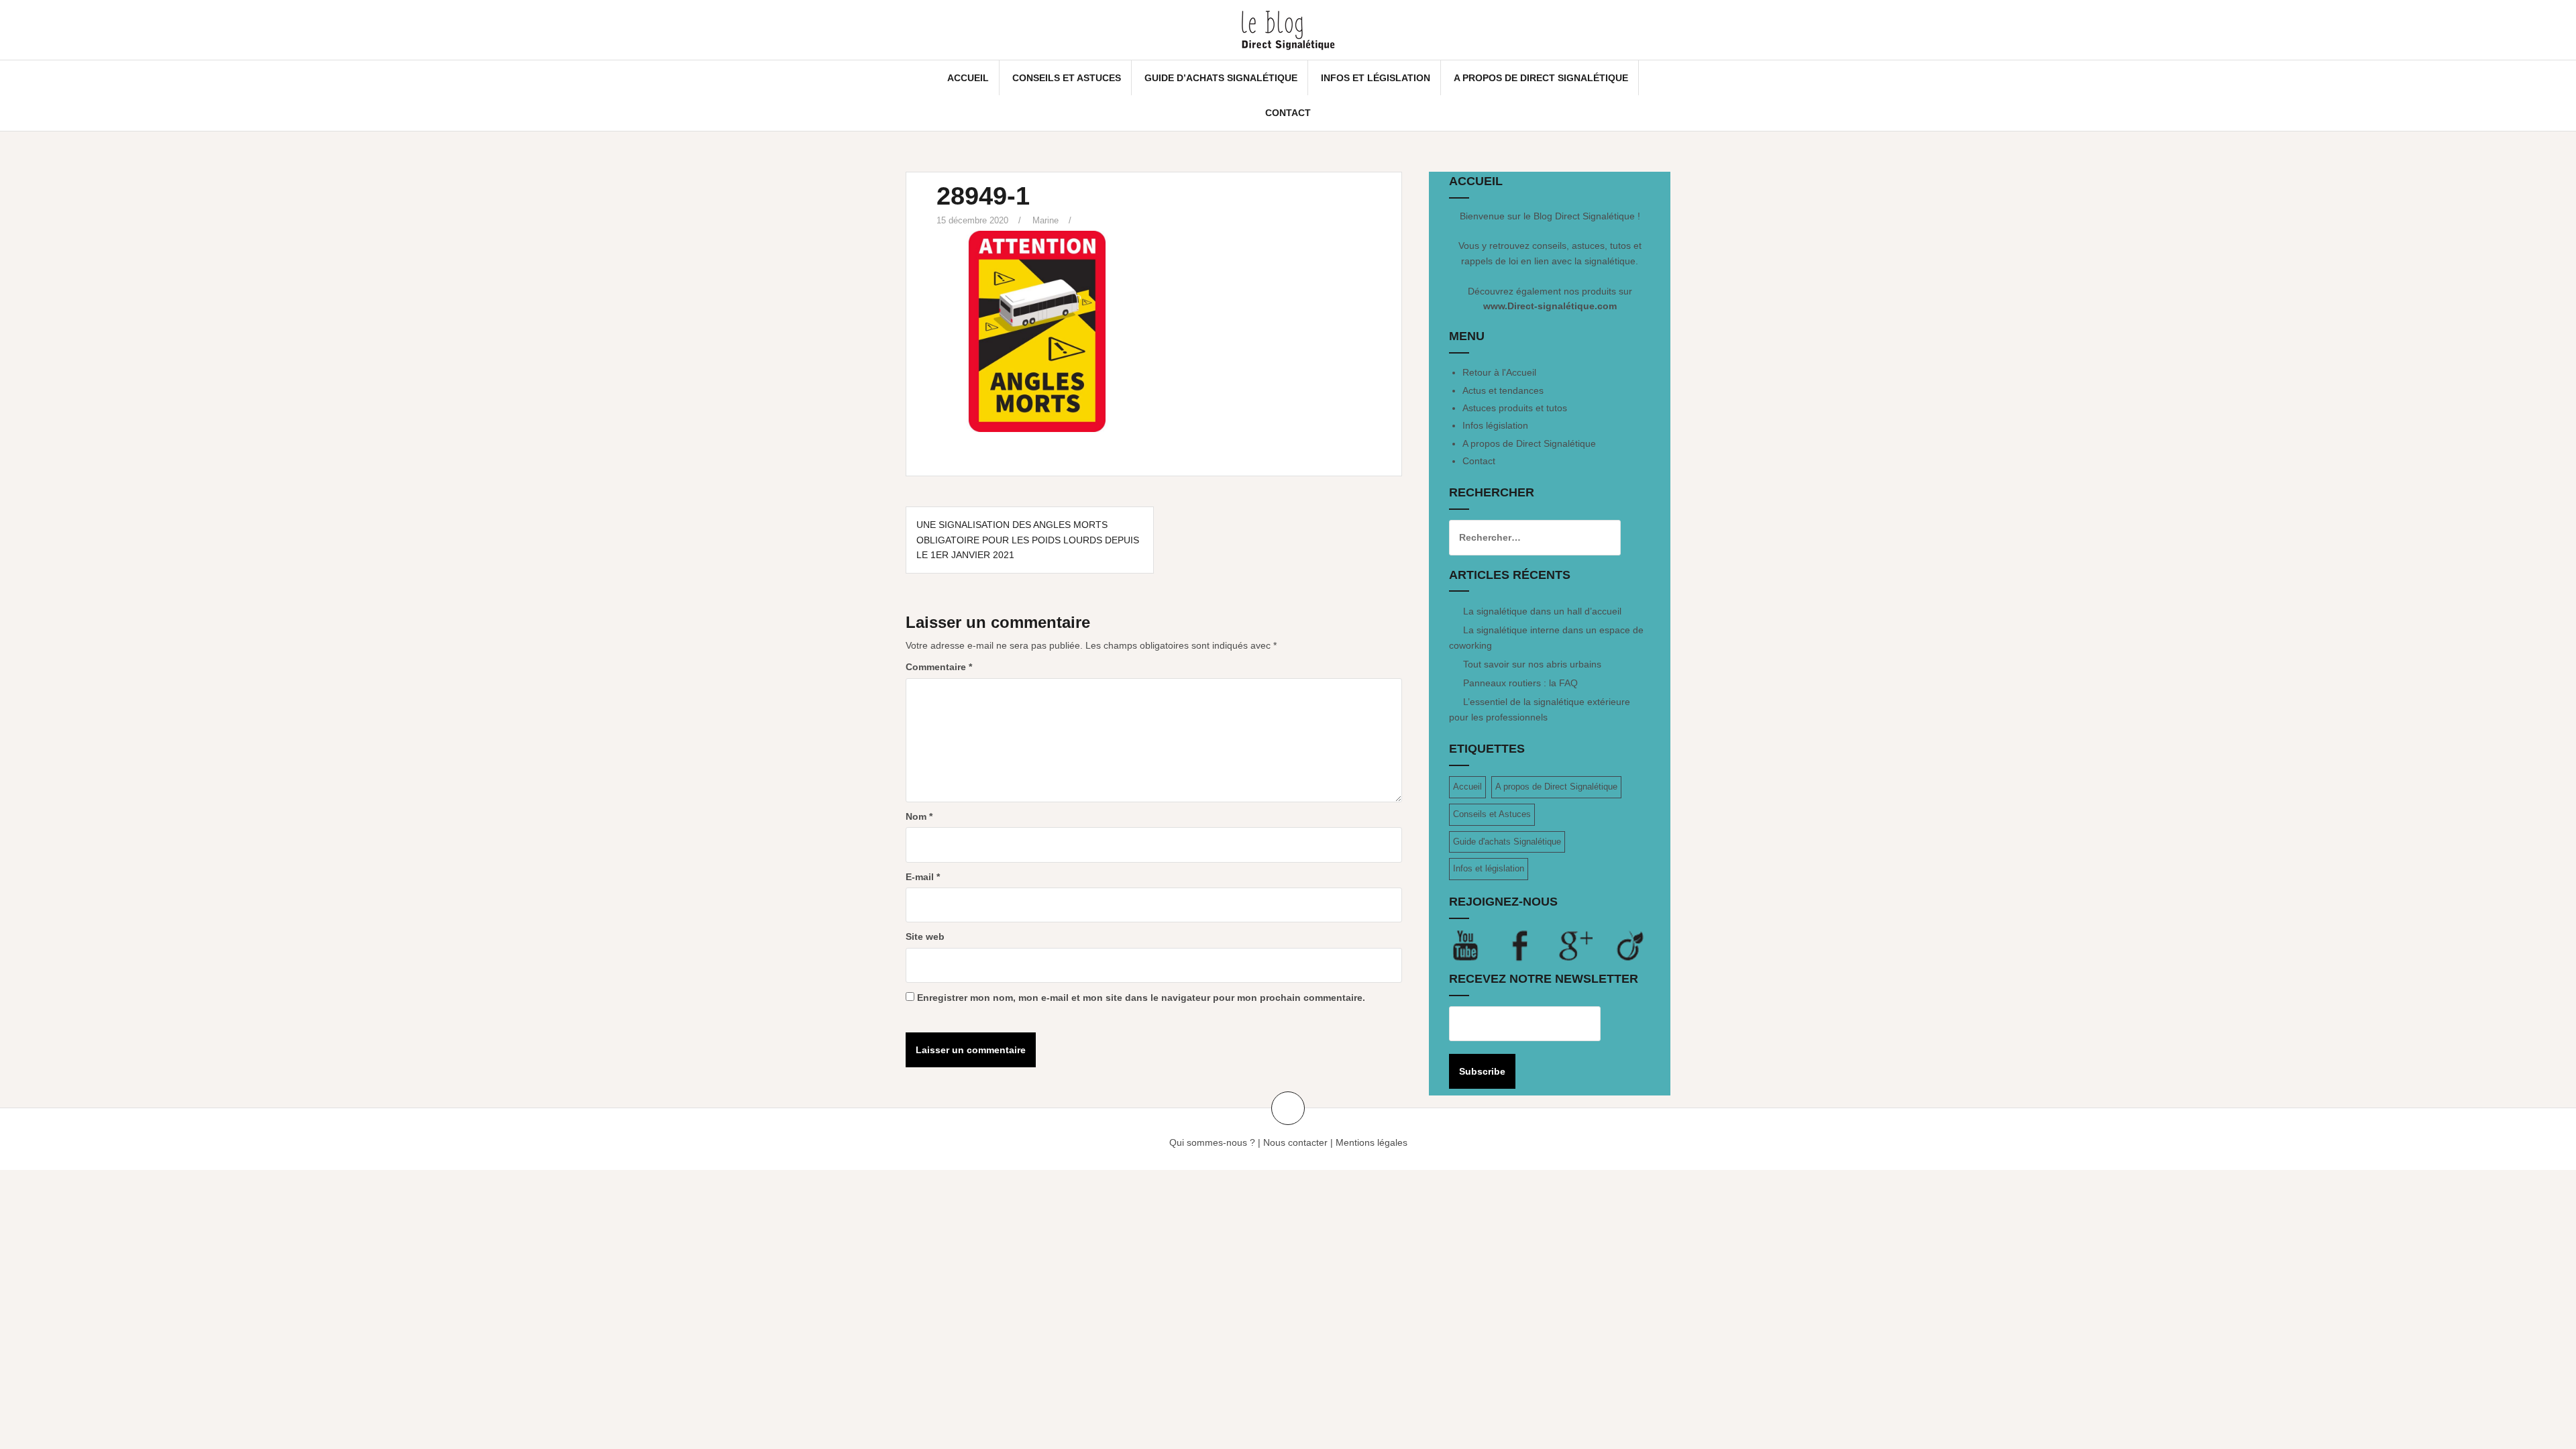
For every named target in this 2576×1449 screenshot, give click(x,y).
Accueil (968, 78)
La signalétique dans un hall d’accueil (1542, 611)
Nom (919, 816)
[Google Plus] (1587, 945)
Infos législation (1495, 425)
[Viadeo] (1631, 945)
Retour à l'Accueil (1499, 372)
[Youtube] (1477, 945)
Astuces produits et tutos (1515, 408)
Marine (1045, 220)
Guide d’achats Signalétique (1221, 78)
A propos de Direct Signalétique (1541, 78)
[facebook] (1532, 945)
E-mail (923, 877)
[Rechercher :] (1525, 537)
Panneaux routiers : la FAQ (1520, 683)
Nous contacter (1295, 1142)
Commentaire (939, 667)
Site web (925, 936)
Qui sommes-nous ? (1212, 1142)
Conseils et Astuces (1067, 78)
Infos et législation (1376, 78)
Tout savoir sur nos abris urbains (1532, 664)
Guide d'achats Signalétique (1507, 842)
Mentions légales (1372, 1142)
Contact (1288, 113)
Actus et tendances (1503, 390)
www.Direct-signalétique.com (1550, 306)
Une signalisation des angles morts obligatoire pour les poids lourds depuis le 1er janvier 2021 (1028, 540)
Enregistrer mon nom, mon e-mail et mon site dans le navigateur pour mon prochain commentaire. (1141, 998)
